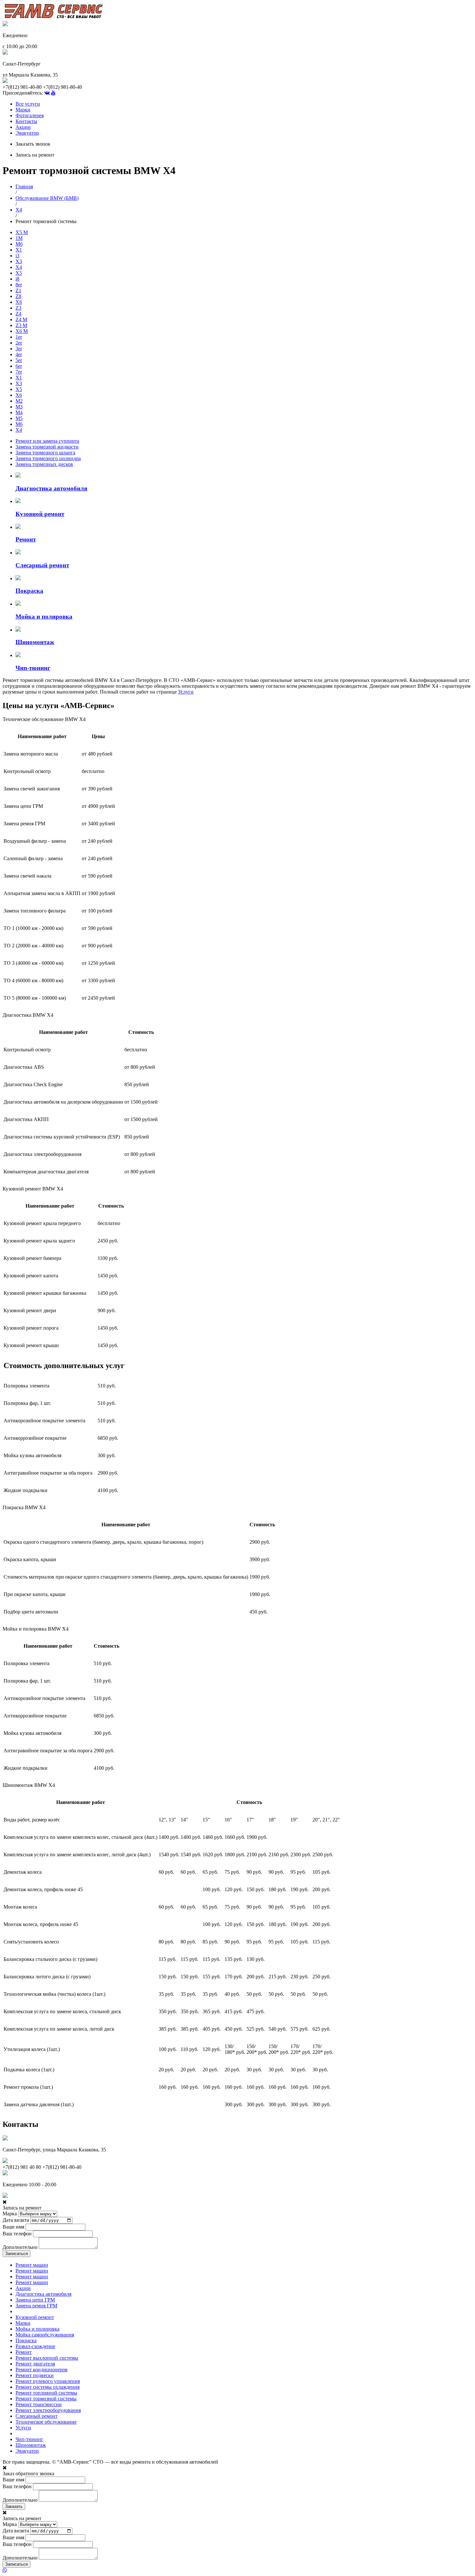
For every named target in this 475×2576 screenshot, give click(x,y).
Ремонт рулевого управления (48, 2381)
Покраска (26, 2340)
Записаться (16, 2254)
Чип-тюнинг (29, 2439)
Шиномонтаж (31, 2445)
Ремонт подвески (35, 2375)
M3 (19, 407)
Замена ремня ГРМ (36, 2306)
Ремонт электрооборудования (48, 2410)
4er (19, 354)
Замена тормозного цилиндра (48, 458)
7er (19, 372)
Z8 (18, 296)
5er (19, 360)
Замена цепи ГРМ (35, 2300)
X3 (19, 261)
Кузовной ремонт (35, 2317)
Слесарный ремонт (37, 2416)
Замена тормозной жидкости (47, 447)
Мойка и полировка (37, 2329)
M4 (19, 412)
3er (19, 349)
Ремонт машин (32, 2265)
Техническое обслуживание (46, 2422)
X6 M (22, 331)
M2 (19, 401)
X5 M (22, 232)
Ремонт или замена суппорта (47, 441)
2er (19, 343)
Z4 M (21, 319)
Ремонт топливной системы (46, 2393)
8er (19, 285)
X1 (19, 250)
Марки (23, 110)
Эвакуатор (27, 133)
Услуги (186, 692)
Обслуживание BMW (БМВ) (47, 198)
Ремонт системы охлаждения (48, 2387)
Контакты (26, 121)
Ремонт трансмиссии (39, 2404)
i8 (17, 279)
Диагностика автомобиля (43, 2294)
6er (19, 366)
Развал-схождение (35, 2346)
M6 (19, 244)
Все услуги (28, 104)
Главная (24, 186)
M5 (19, 418)
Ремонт (24, 2352)
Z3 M (21, 325)
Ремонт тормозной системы (46, 2399)
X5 (19, 273)
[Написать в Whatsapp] (238, 2571)
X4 (19, 210)
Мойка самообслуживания (45, 2335)
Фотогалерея (30, 115)
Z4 (18, 314)
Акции (23, 127)
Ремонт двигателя (35, 2364)
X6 (19, 302)
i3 (17, 256)
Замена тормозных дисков (44, 464)
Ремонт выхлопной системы (47, 2358)
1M (19, 238)
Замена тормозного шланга (45, 453)
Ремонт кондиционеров (42, 2370)
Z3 (18, 308)
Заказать (14, 2506)
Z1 (18, 290)
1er (19, 337)
